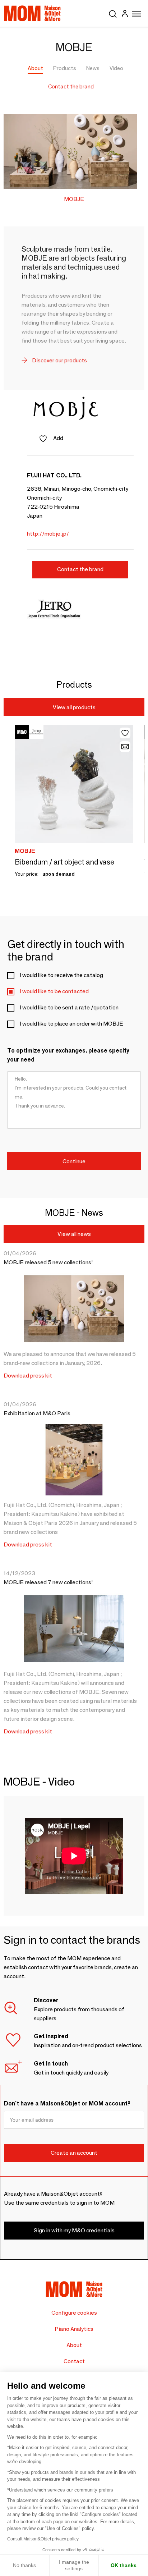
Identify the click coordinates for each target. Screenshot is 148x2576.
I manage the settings (74, 2565)
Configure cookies (74, 2313)
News (93, 68)
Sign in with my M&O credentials (74, 2230)
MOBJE (74, 199)
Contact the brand (71, 86)
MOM (32, 13)
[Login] (125, 15)
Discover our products (59, 360)
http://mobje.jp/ (48, 534)
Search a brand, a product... (113, 13)
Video (116, 68)
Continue (74, 1161)
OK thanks (124, 2565)
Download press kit (28, 1376)
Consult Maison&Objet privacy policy (43, 2539)
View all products (74, 707)
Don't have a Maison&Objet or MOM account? (67, 2103)
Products (65, 68)
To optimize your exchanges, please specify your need (68, 1055)
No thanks (24, 2565)
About (35, 68)
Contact (74, 2361)
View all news (74, 1234)
